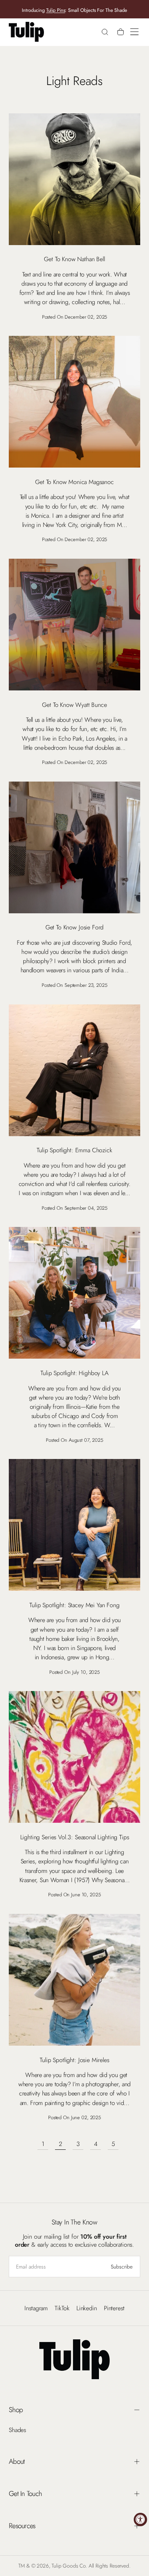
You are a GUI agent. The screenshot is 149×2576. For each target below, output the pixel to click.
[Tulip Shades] (74, 2359)
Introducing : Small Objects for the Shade (74, 10)
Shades (17, 2430)
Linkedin (87, 2308)
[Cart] (121, 33)
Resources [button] (22, 2526)
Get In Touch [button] (25, 2493)
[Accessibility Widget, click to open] (140, 2520)
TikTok (62, 2308)
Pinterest (114, 2308)
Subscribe (122, 2267)
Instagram (36, 2308)
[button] (134, 32)
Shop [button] (16, 2410)
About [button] (17, 2461)
